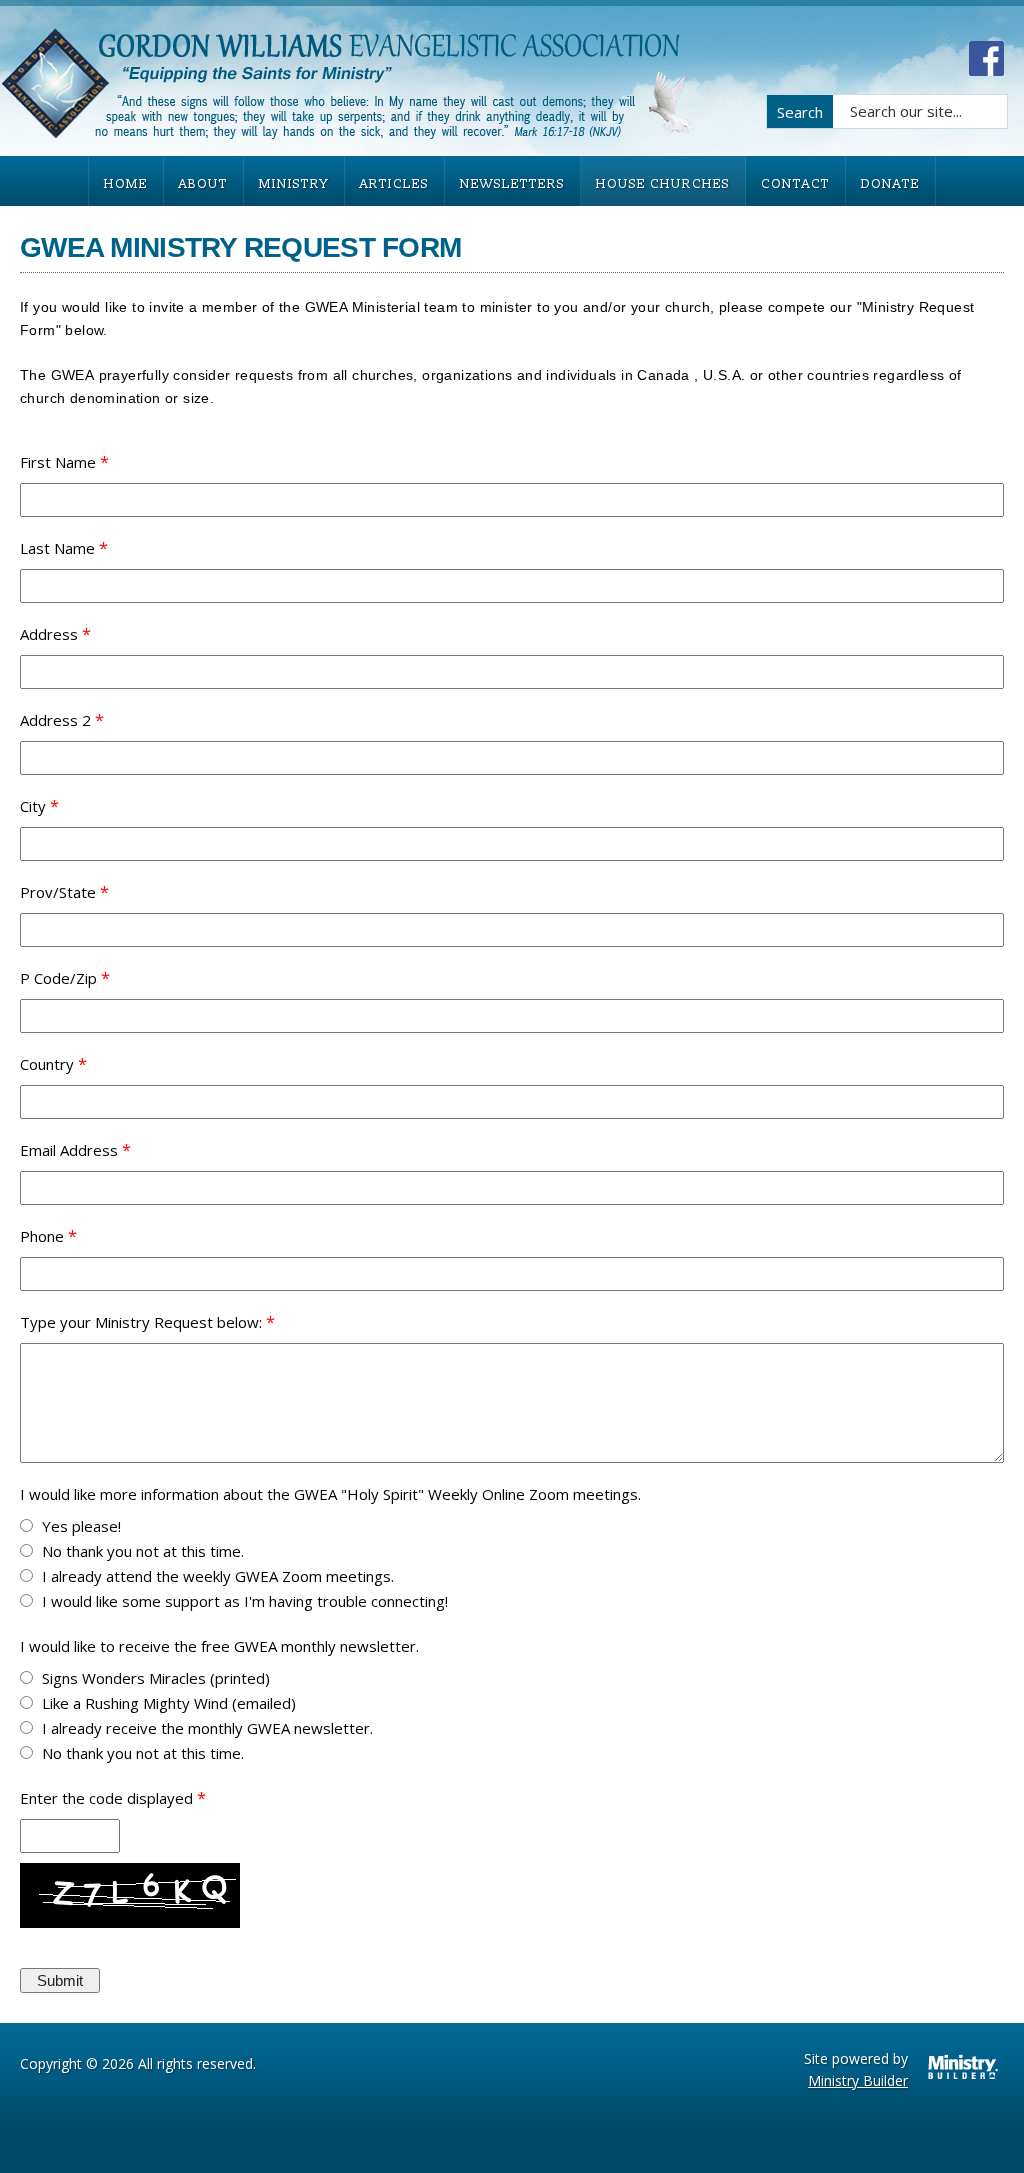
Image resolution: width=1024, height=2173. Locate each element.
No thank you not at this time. (143, 1551)
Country (47, 1064)
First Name (58, 462)
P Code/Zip (58, 978)
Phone (42, 1236)
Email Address (69, 1150)
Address (49, 634)
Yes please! (81, 1526)
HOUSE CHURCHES (663, 184)
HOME (126, 184)
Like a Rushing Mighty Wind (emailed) (169, 1703)
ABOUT (203, 184)
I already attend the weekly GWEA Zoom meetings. (218, 1576)
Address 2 (55, 720)
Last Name (57, 548)
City (33, 806)
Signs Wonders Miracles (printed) (156, 1678)
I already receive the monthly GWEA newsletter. (207, 1728)
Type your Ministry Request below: (141, 1322)
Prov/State (58, 892)
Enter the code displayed (106, 1798)
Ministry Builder (858, 2080)
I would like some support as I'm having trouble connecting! (245, 1601)
